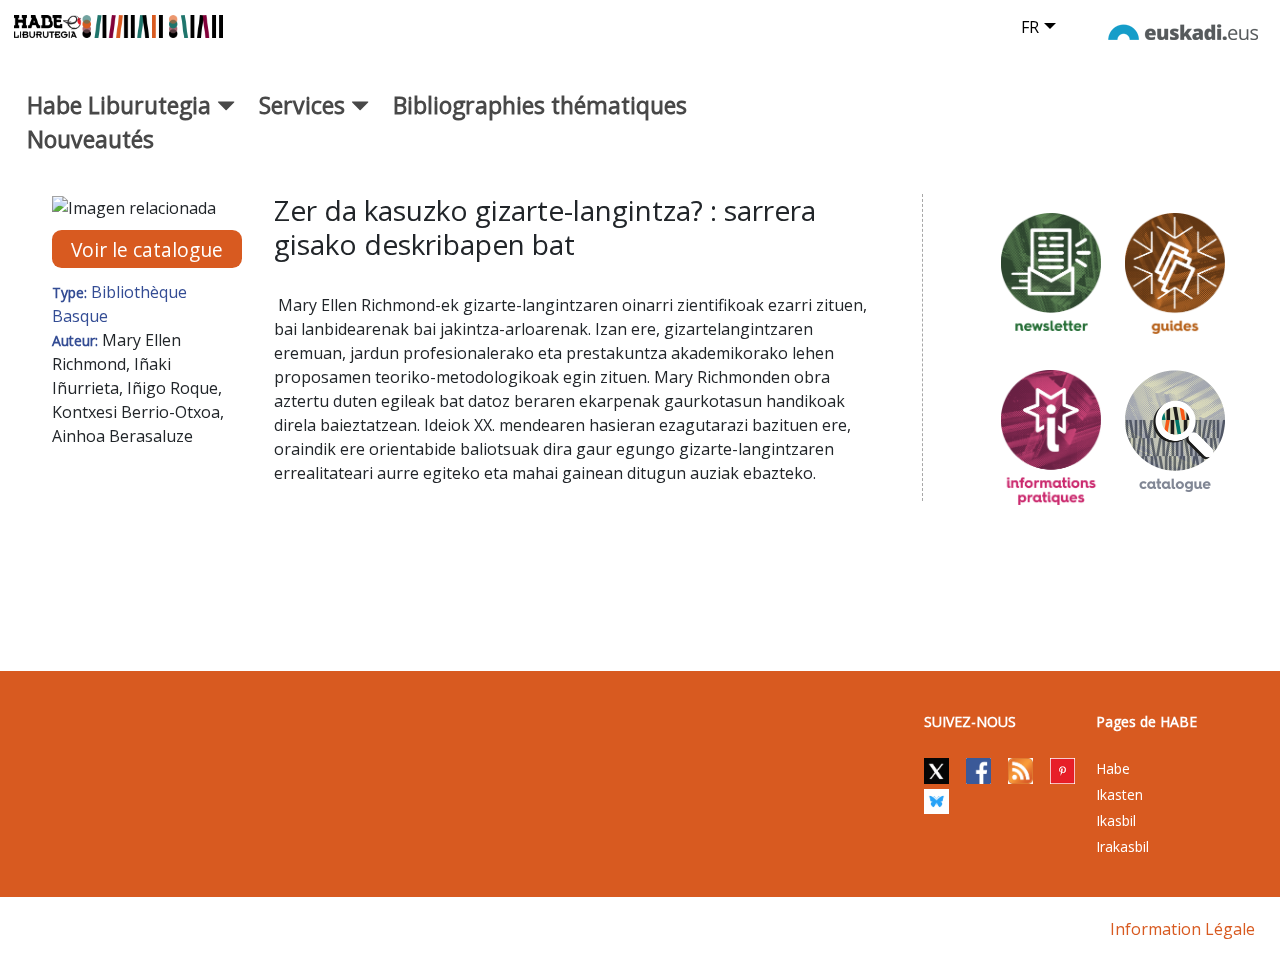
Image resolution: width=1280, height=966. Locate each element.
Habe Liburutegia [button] (122, 105)
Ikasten (1119, 794)
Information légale (1182, 929)
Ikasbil (1116, 820)
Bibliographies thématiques (540, 105)
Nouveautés (90, 139)
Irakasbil (1122, 846)
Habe (1113, 768)
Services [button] (305, 105)
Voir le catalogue (147, 249)
